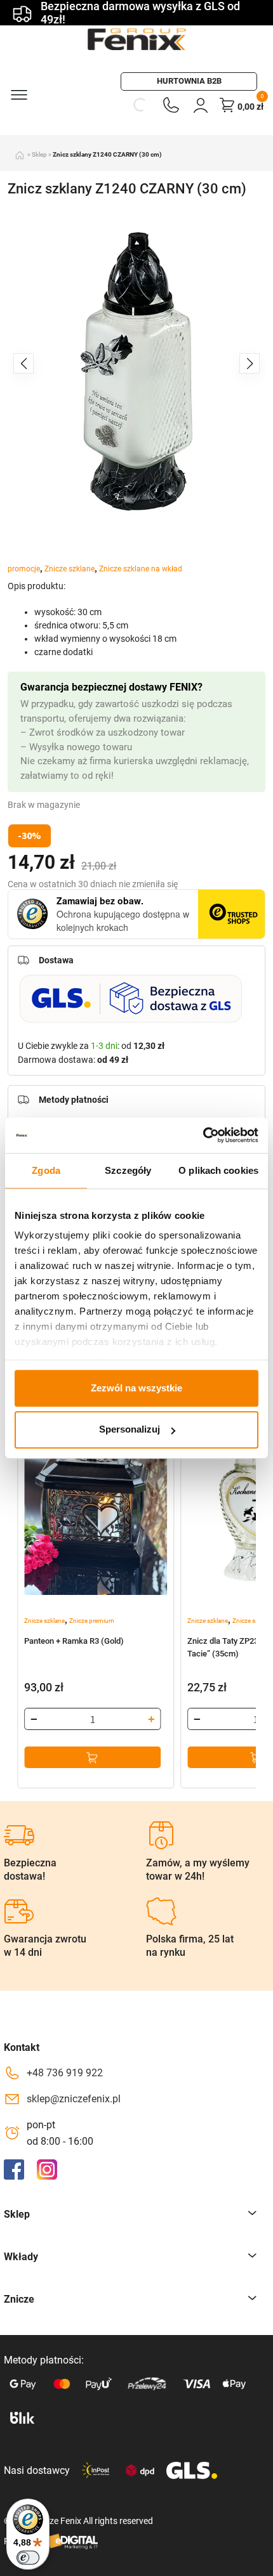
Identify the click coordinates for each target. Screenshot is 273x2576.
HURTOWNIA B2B (189, 81)
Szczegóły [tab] (128, 1170)
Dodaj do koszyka (92, 1757)
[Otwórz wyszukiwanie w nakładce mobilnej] (140, 105)
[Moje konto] (201, 105)
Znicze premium (92, 1621)
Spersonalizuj (130, 1430)
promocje (24, 569)
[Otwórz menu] (18, 94)
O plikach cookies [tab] (218, 1170)
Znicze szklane (70, 569)
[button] (250, 363)
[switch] (28, 2558)
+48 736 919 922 (65, 2073)
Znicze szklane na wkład (141, 569)
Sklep (39, 154)
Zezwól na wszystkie (136, 1388)
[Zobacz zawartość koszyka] (227, 105)
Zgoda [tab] (46, 1170)
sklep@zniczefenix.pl (74, 2099)
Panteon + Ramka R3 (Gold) (74, 1641)
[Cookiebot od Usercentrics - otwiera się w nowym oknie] (203, 1135)
